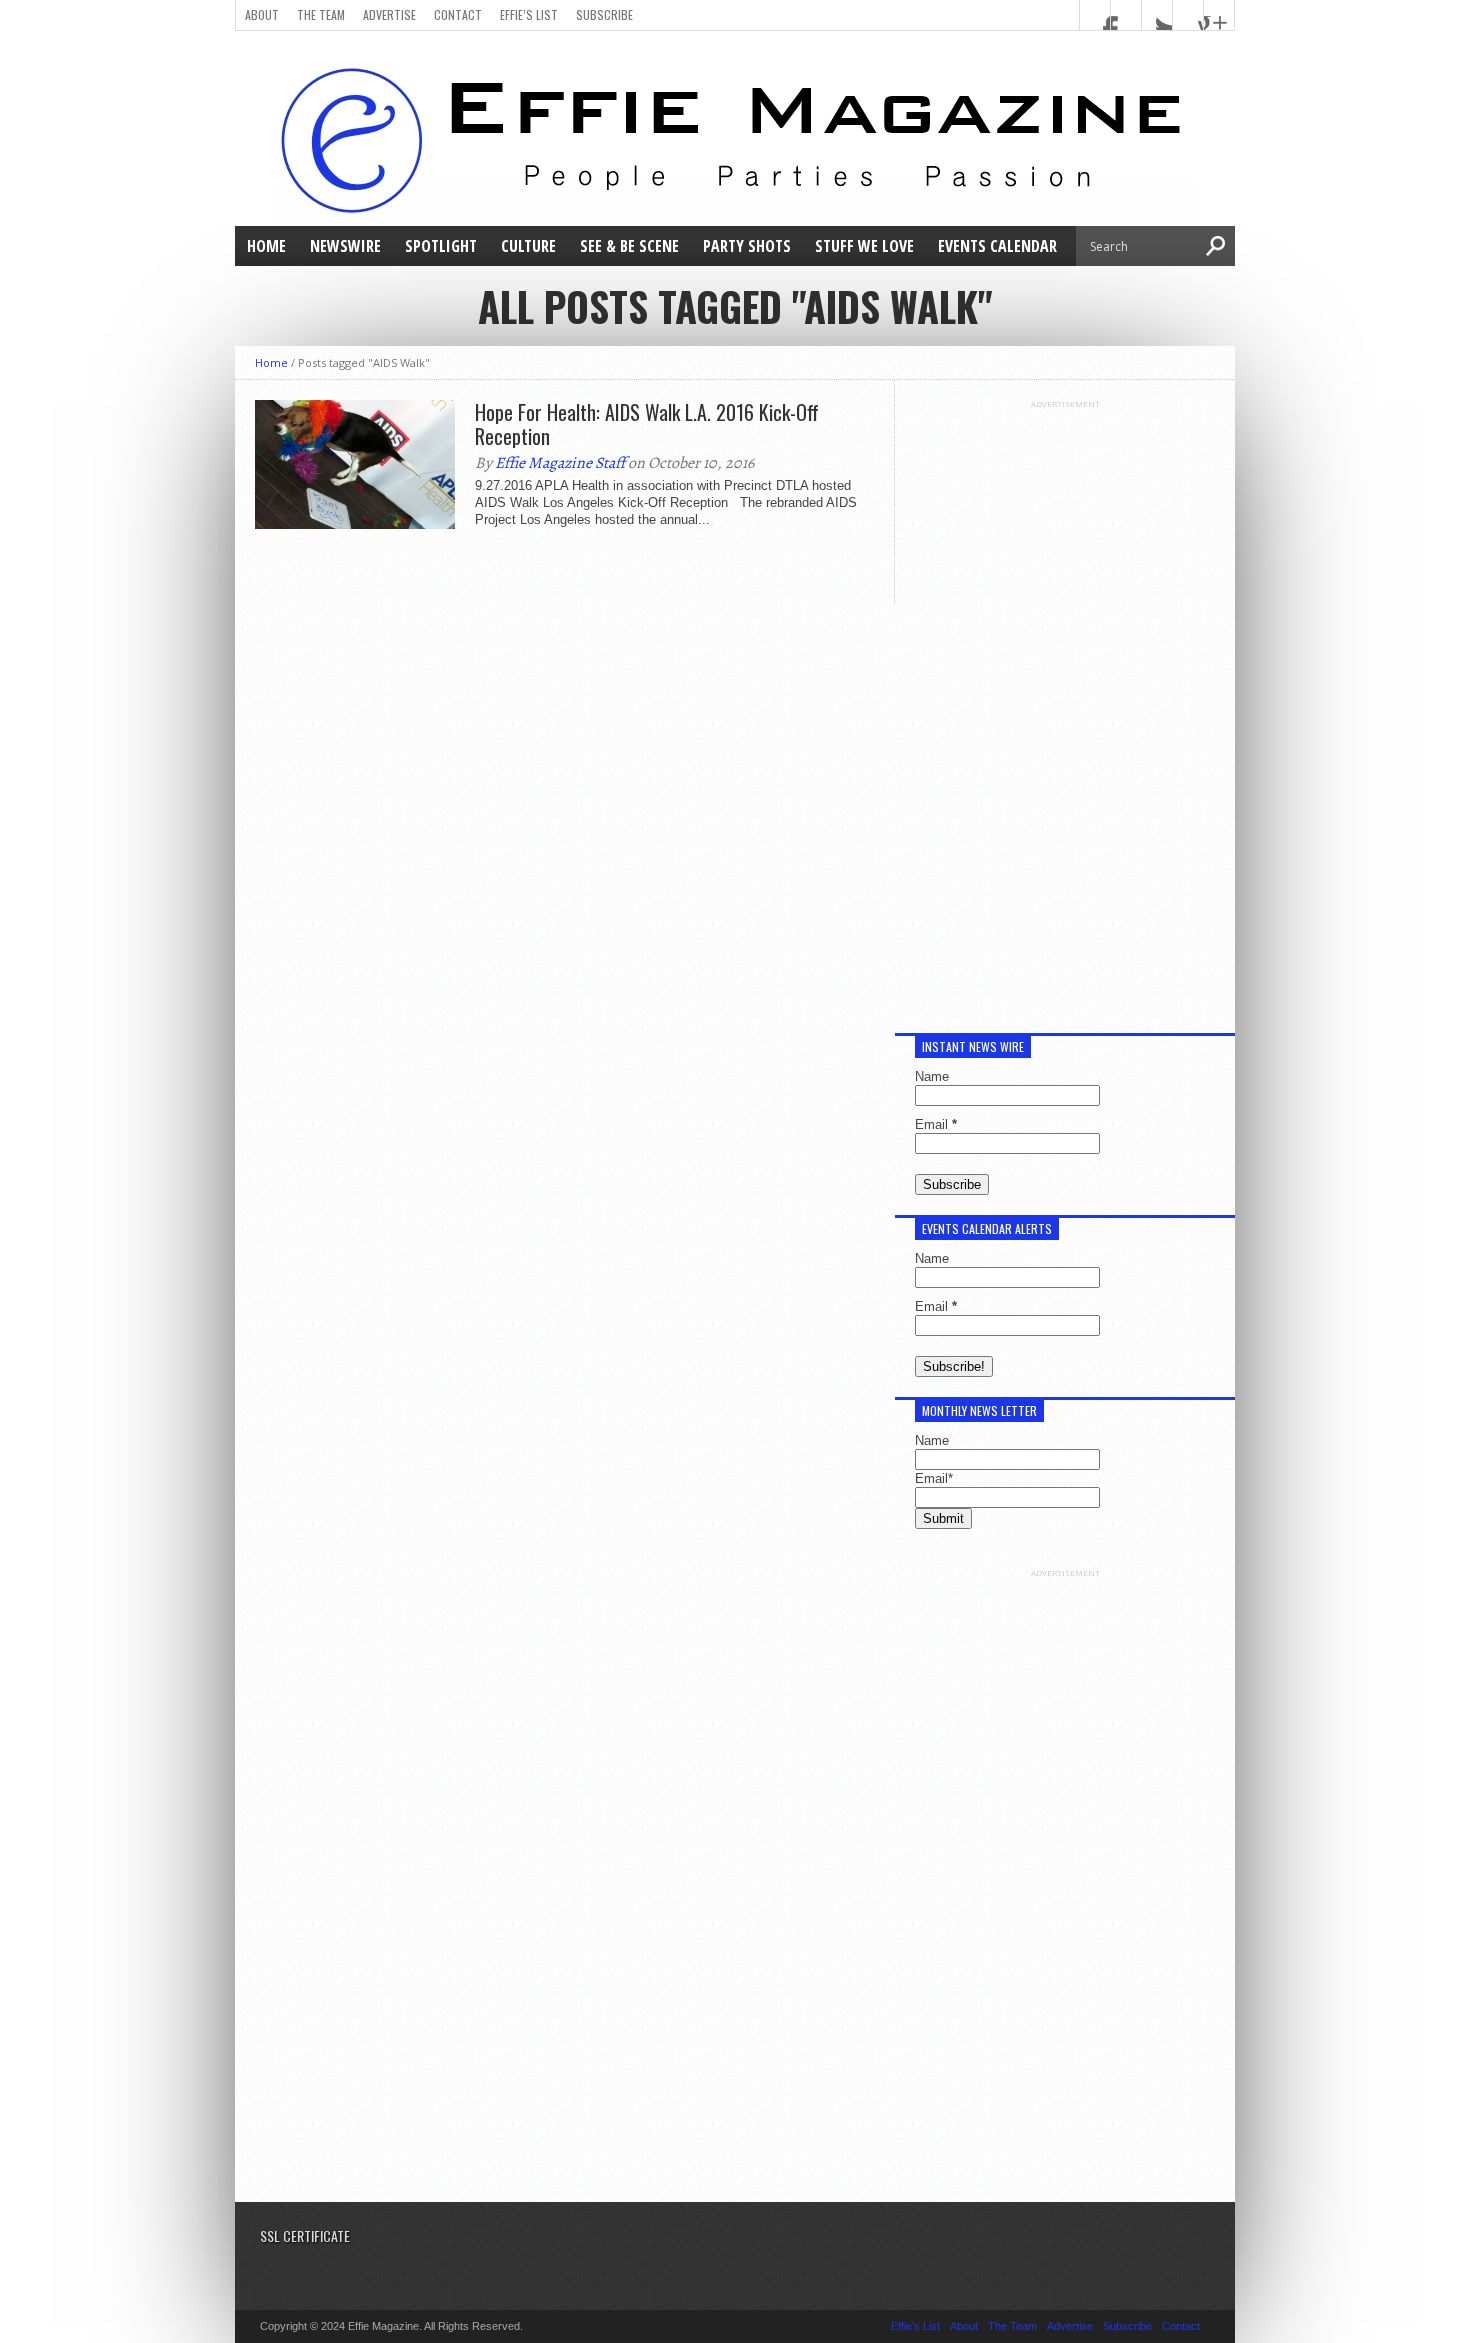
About (262, 14)
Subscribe (604, 14)
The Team (321, 14)
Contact (458, 14)
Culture (528, 246)
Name (932, 1076)
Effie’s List (529, 14)
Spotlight (441, 246)
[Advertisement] (1065, 709)
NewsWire (345, 246)
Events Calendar (997, 246)
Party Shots (747, 246)
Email (936, 1124)
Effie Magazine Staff (560, 463)
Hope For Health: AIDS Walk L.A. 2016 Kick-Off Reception (647, 424)
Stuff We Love (864, 246)
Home (266, 246)
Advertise (389, 14)
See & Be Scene (629, 246)
